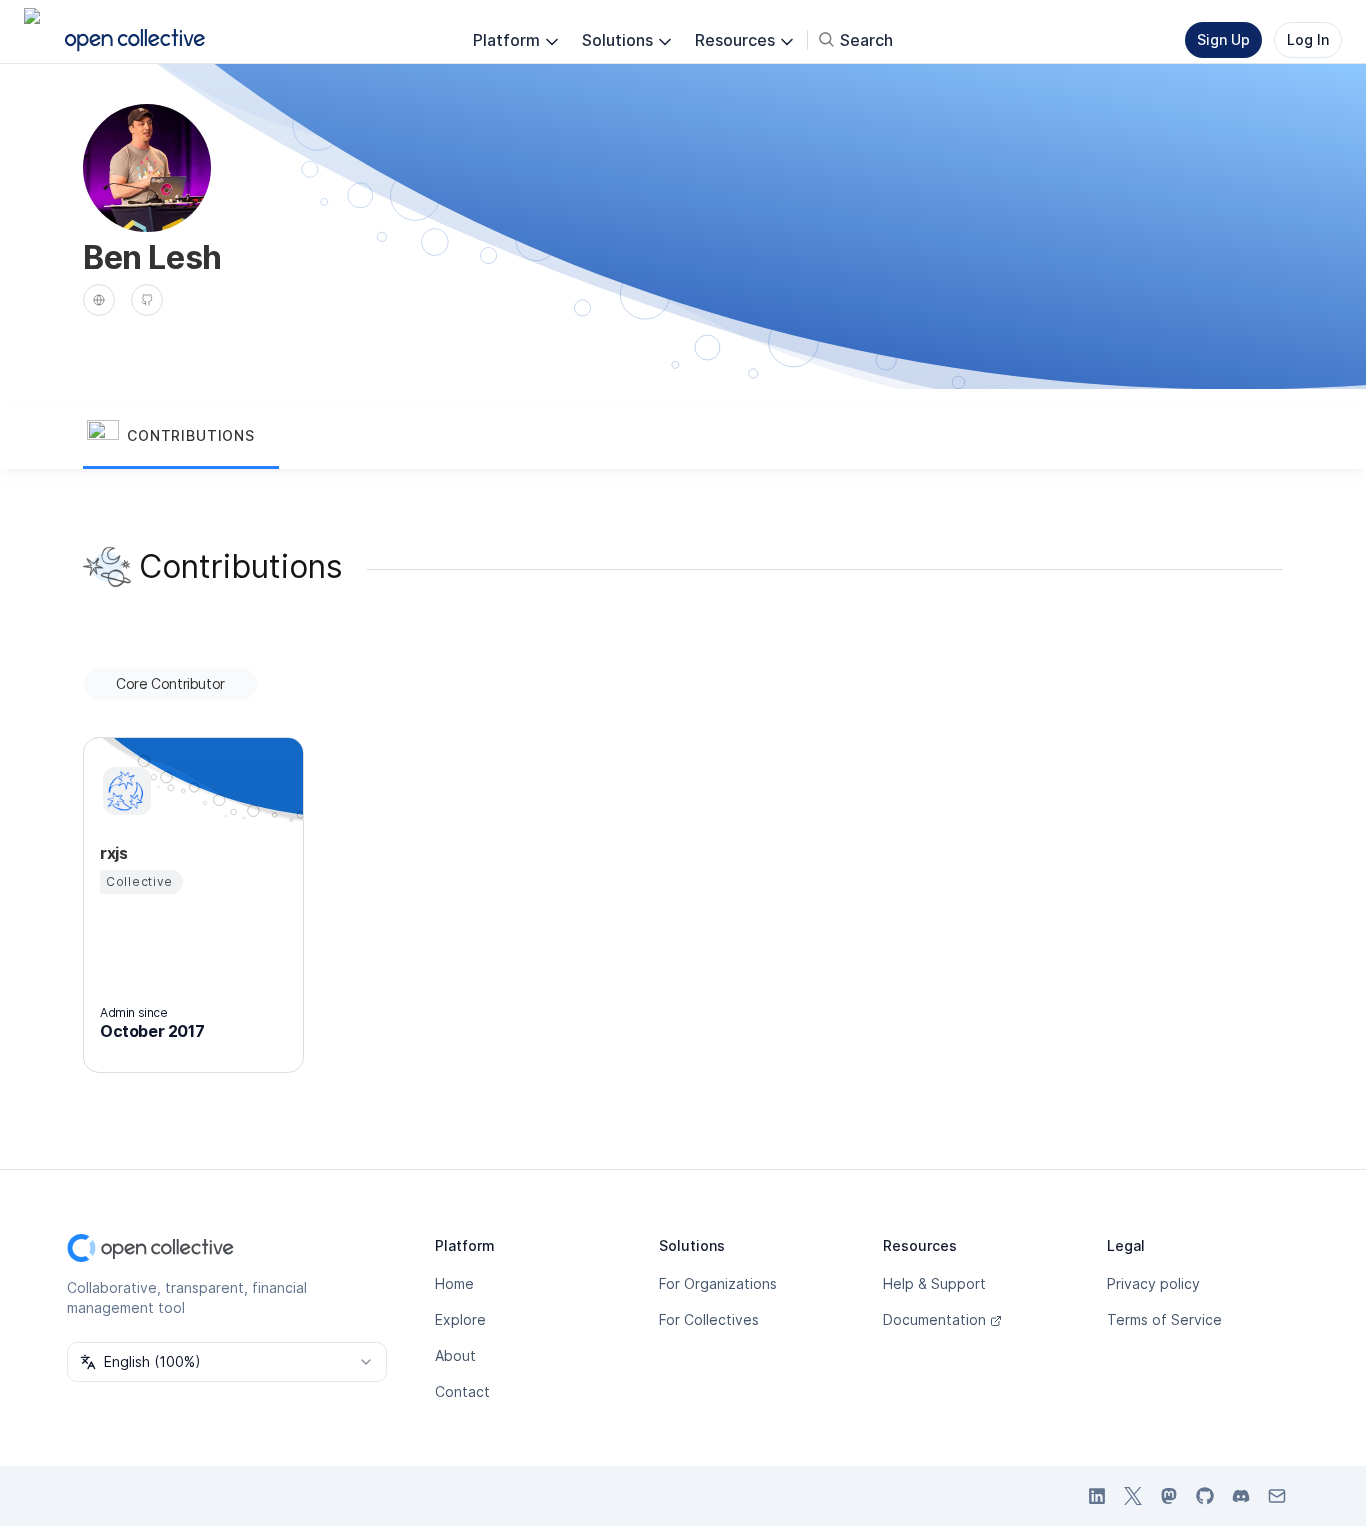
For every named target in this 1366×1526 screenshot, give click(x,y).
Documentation (934, 1319)
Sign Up (1223, 39)
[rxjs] (124, 791)
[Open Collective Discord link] (1241, 1496)
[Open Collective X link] (1133, 1496)
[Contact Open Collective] (1277, 1496)
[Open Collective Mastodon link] (1169, 1496)
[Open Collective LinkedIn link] (1097, 1496)
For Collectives (709, 1319)
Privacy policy (1153, 1283)
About (455, 1355)
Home (454, 1283)
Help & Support (934, 1283)
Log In (1308, 39)
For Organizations (718, 1283)
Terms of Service (1164, 1319)
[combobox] (227, 1362)
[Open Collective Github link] (1205, 1496)
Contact (462, 1391)
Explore (460, 1319)
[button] (181, 437)
